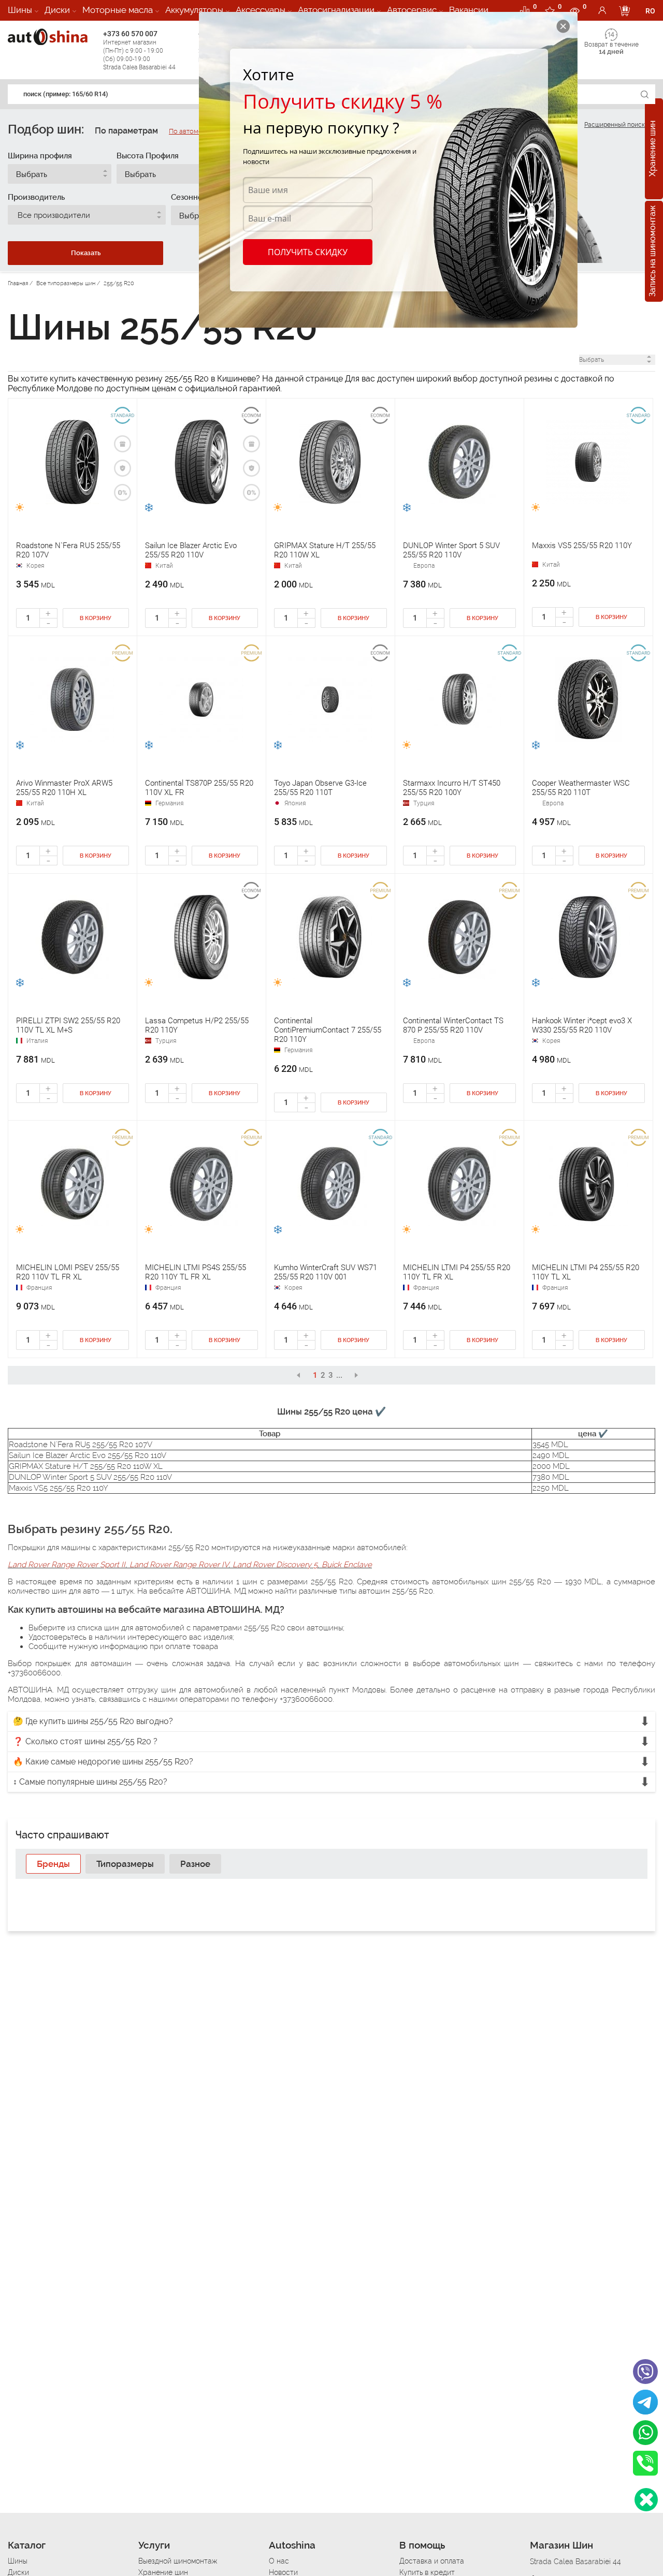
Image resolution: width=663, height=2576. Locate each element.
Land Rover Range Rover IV (179, 1565)
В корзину (96, 618)
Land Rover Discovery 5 (275, 1565)
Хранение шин (652, 149)
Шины (20, 10)
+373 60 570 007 (139, 50)
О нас (279, 2561)
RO (650, 11)
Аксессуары (261, 10)
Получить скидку (308, 252)
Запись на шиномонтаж (652, 252)
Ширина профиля (40, 156)
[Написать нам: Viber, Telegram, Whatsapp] (646, 2500)
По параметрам (126, 131)
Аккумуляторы (194, 10)
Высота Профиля (148, 156)
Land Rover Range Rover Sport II (67, 1565)
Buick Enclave (347, 1565)
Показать (86, 253)
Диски (57, 10)
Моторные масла (118, 10)
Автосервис (412, 10)
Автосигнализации (336, 10)
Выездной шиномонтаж (178, 2561)
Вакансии (469, 10)
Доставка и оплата (432, 2561)
